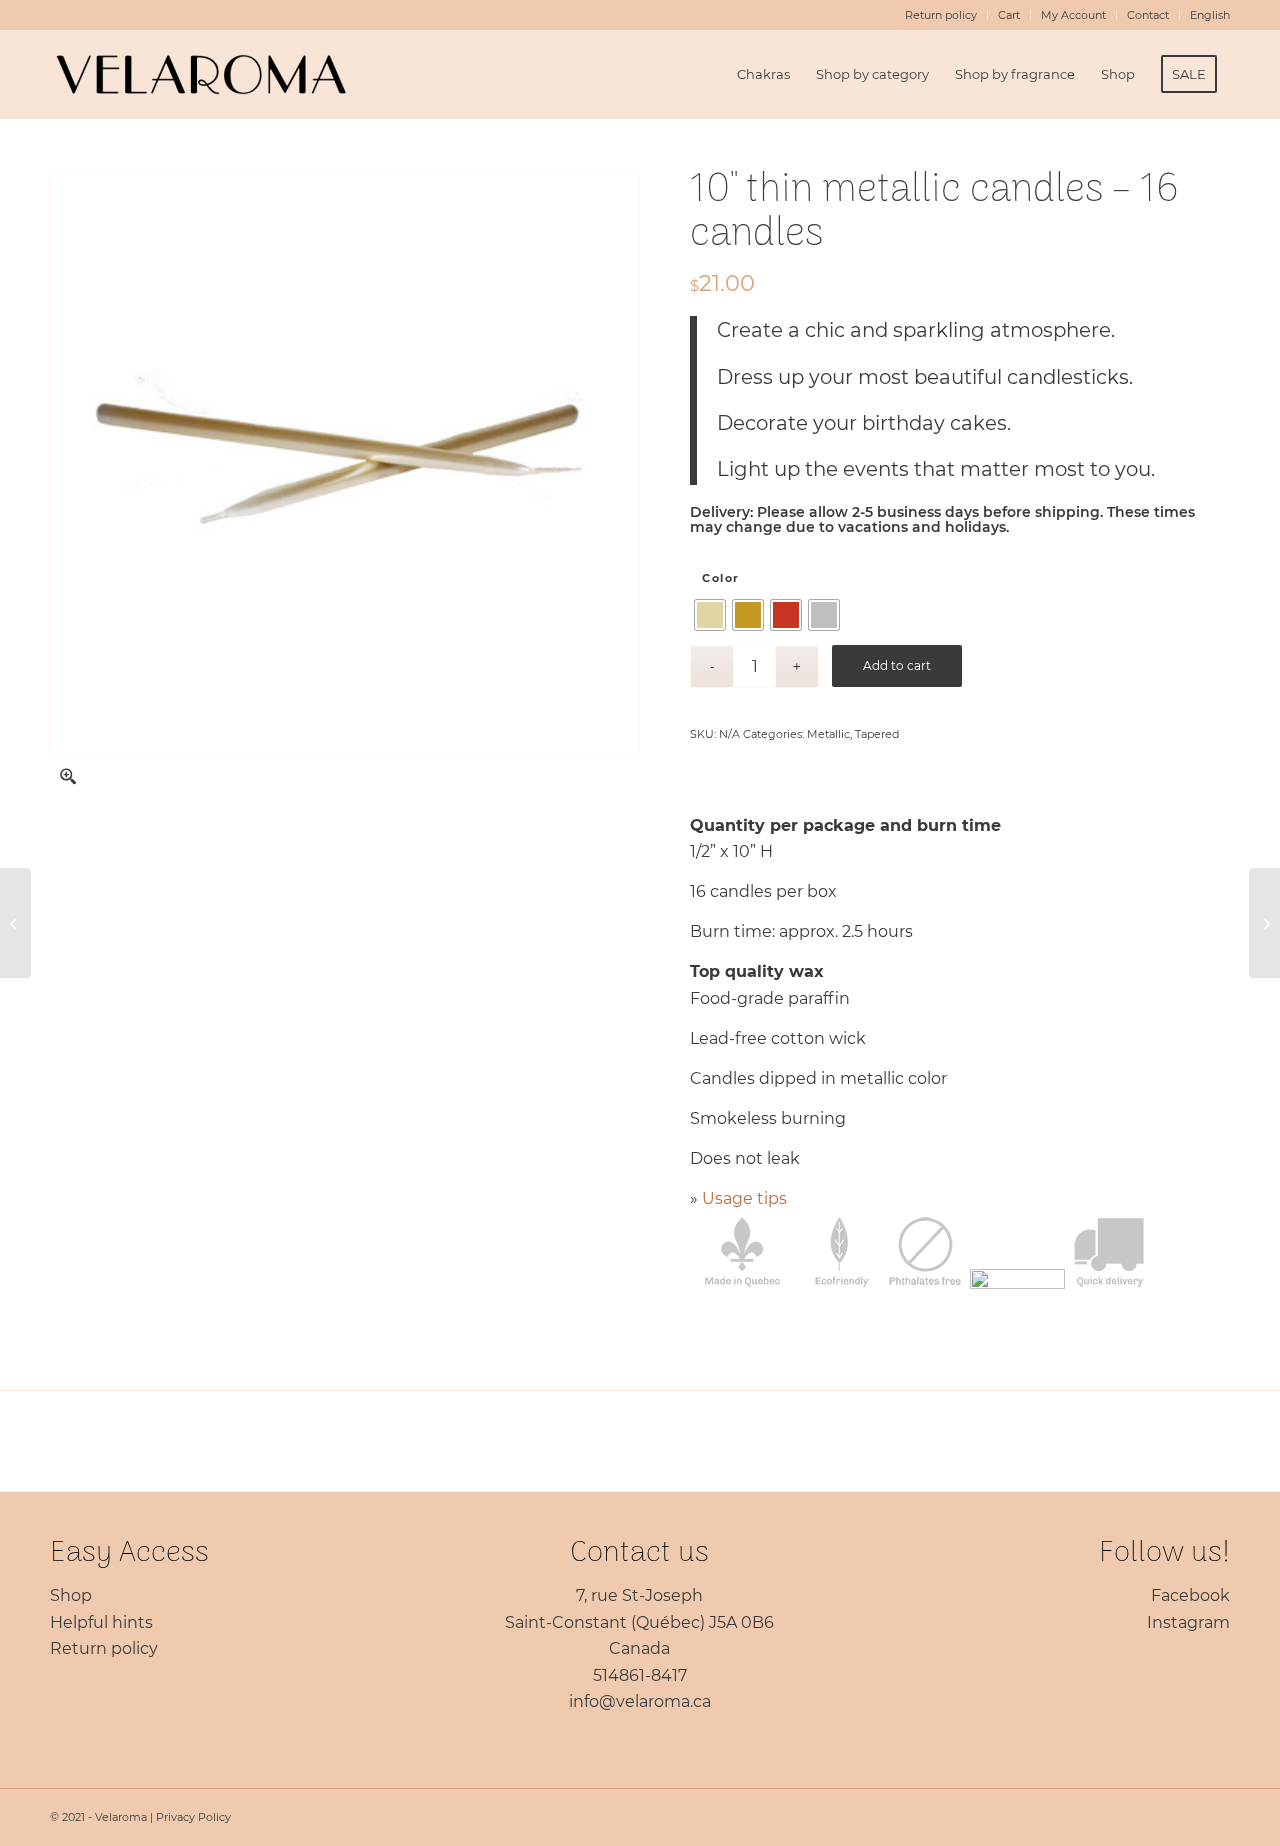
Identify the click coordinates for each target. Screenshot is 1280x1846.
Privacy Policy (193, 1817)
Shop (71, 1595)
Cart (1009, 15)
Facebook (1190, 1595)
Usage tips (744, 1198)
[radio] (710, 615)
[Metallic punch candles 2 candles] (15, 923)
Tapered (877, 734)
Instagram (1188, 1622)
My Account (1073, 15)
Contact (1148, 15)
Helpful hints (101, 1622)
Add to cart (897, 665)
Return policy (941, 15)
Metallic (828, 734)
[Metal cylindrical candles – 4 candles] (1264, 923)
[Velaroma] (200, 74)
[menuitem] (941, 15)
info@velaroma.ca (640, 1701)
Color (721, 578)
